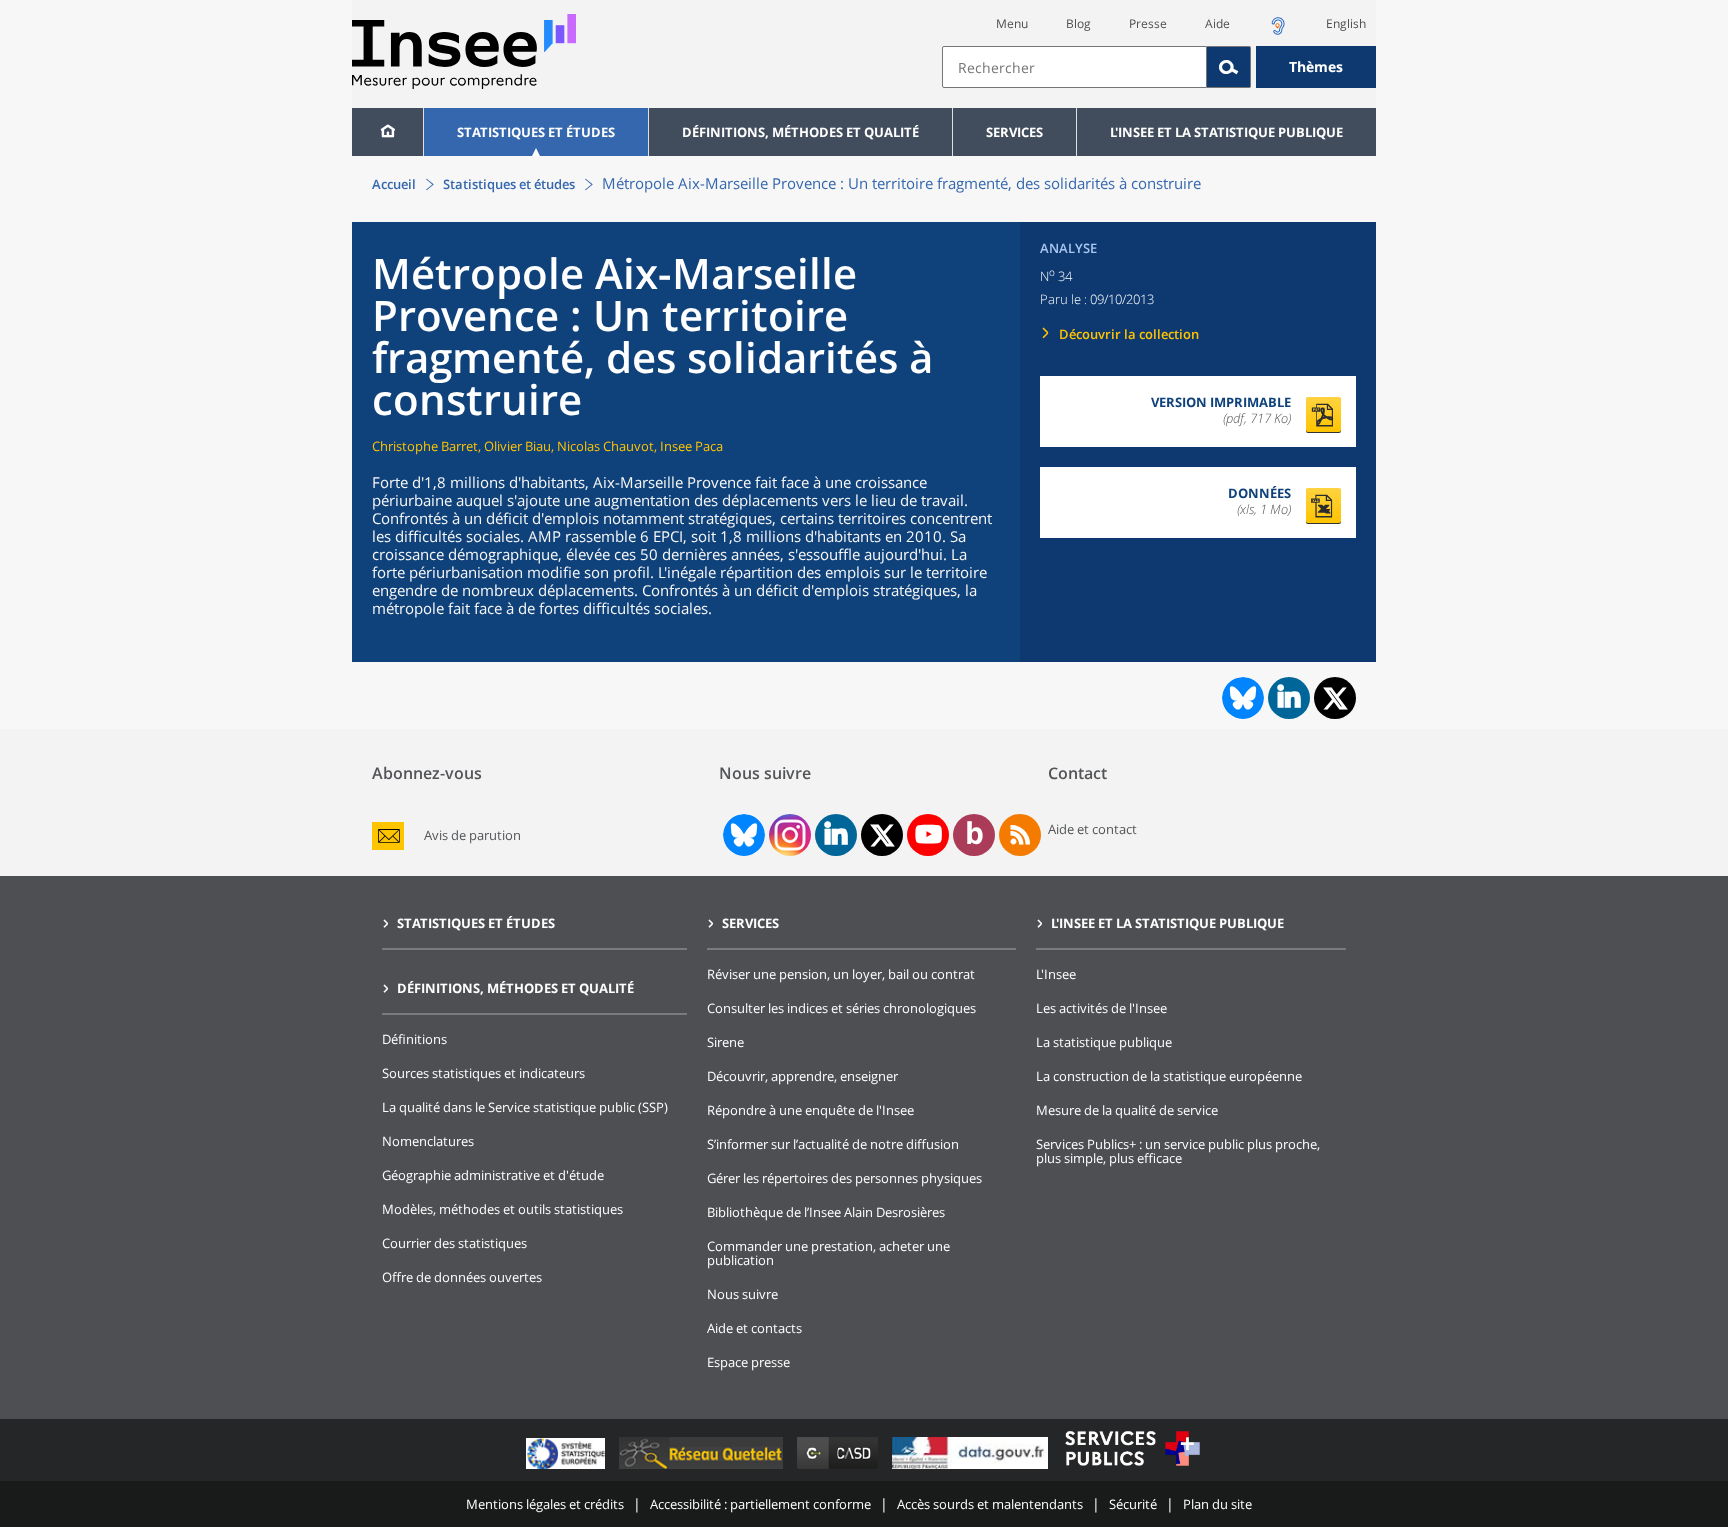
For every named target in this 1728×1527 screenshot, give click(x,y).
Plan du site (1217, 1504)
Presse (1148, 23)
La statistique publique (1104, 1042)
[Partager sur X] (1335, 698)
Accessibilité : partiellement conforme (760, 1504)
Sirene (725, 1042)
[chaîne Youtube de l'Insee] (928, 835)
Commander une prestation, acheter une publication (828, 1253)
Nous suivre (742, 1294)
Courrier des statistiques (454, 1243)
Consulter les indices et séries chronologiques (841, 1008)
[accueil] (387, 132)
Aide (1217, 23)
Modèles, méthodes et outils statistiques (502, 1209)
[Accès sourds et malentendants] (1278, 31)
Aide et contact (1092, 829)
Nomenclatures (428, 1141)
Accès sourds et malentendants (990, 1504)
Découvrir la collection (1129, 334)
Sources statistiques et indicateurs (483, 1073)
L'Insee (1056, 974)
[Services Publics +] (1132, 1468)
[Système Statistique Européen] (567, 1468)
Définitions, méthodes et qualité (800, 132)
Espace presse (748, 1362)
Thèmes (1316, 66)
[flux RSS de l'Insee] (1020, 835)
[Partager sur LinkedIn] (1289, 698)
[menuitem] (387, 132)
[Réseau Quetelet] (703, 1468)
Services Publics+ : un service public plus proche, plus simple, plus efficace (1178, 1151)
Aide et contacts (754, 1328)
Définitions (414, 1039)
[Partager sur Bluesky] (1241, 698)
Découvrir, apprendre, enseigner (802, 1076)
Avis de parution (472, 835)
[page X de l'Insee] (882, 835)
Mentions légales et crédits (545, 1504)
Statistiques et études (536, 132)
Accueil (394, 184)
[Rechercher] (1229, 67)
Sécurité (1133, 1504)
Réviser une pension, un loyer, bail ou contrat (841, 974)
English (1346, 23)
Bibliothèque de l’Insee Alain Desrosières (826, 1212)
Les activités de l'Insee (1101, 1008)
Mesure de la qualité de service (1127, 1110)
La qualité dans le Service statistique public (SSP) (525, 1107)
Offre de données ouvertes (462, 1277)
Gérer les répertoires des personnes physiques (844, 1178)
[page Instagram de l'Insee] (788, 835)
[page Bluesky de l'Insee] (742, 835)
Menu (1012, 23)
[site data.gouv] (972, 1468)
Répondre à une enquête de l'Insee (810, 1110)
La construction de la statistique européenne (1169, 1076)
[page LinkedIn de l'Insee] (836, 835)
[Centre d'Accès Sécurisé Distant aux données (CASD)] (839, 1468)
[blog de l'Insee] (974, 835)
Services (1014, 132)
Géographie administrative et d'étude (493, 1175)
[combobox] (1159, 67)
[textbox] (1074, 67)
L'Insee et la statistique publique (1226, 132)
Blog (1078, 23)
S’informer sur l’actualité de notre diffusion (833, 1144)
